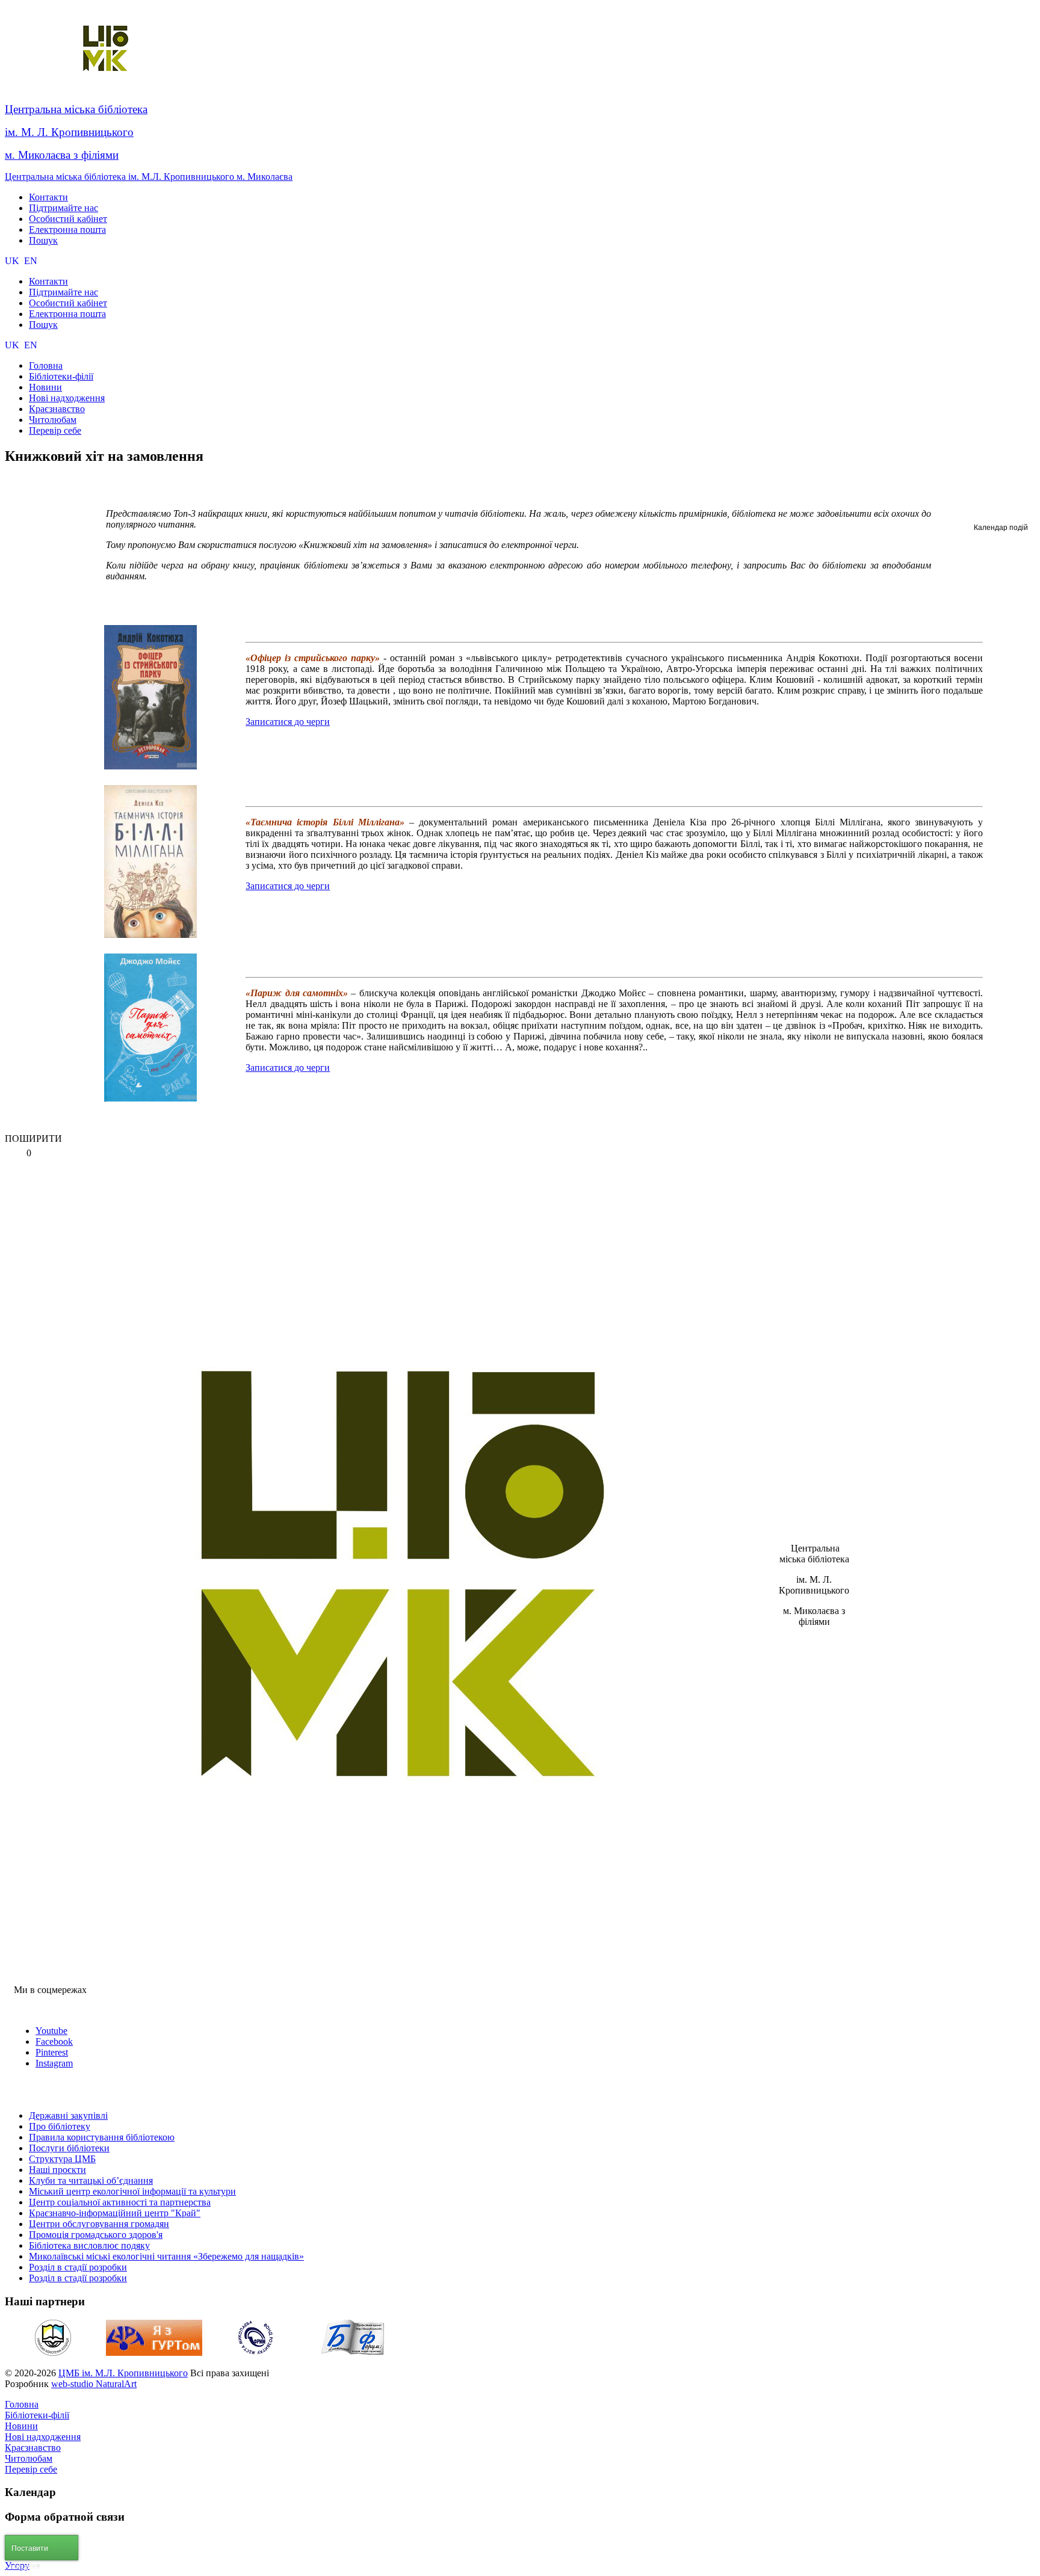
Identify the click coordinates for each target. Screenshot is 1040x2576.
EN (31, 261)
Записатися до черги (288, 722)
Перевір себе (31, 2469)
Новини (21, 2426)
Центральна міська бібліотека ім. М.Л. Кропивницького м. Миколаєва (149, 177)
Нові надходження (43, 2437)
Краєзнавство (33, 2448)
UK (13, 261)
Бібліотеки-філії (37, 2415)
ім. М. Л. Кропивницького (69, 132)
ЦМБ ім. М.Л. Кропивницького (123, 2373)
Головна (22, 2404)
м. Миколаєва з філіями (62, 155)
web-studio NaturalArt (94, 2384)
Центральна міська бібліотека (76, 109)
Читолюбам (29, 2458)
